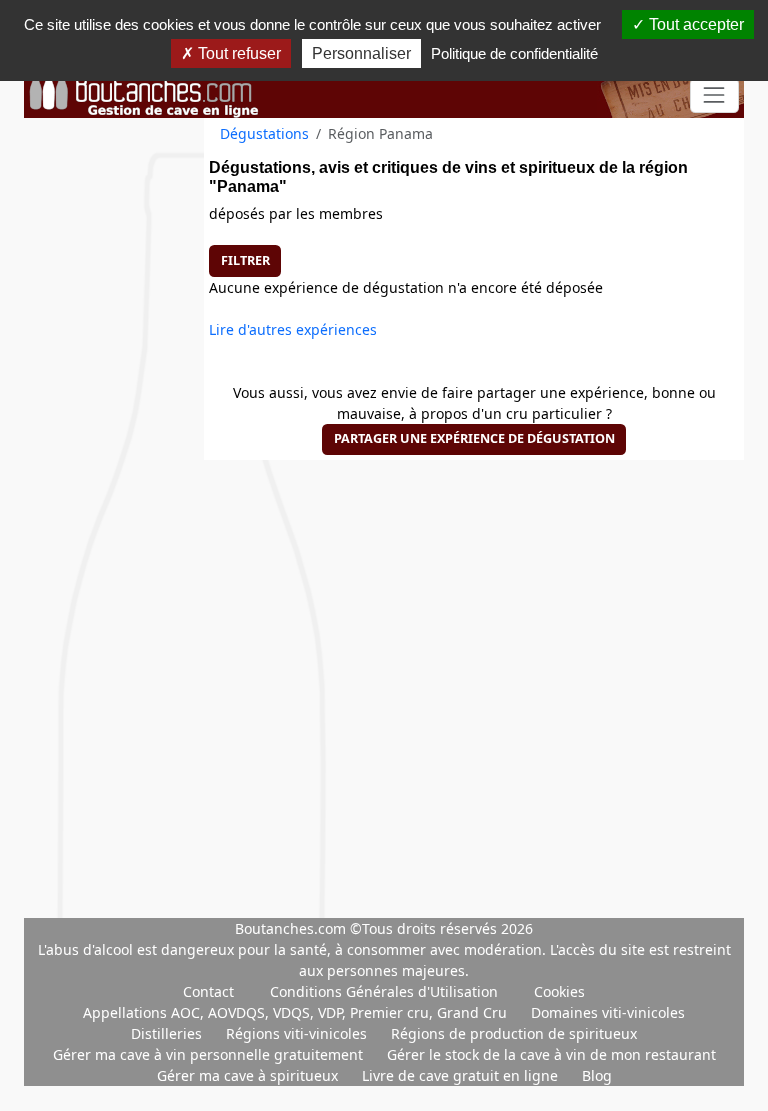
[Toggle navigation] (714, 95)
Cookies (559, 991)
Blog (597, 1075)
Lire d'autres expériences (293, 329)
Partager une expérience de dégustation (474, 438)
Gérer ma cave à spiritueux (249, 1075)
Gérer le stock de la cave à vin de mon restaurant (551, 1054)
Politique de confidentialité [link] (514, 53)
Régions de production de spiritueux (514, 1033)
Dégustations (264, 133)
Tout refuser (237, 53)
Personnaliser (361, 53)
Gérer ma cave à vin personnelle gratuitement (210, 1054)
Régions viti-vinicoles (298, 1033)
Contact (208, 991)
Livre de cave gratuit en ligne (462, 1075)
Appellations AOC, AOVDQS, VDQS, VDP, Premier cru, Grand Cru (297, 1012)
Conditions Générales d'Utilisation (384, 991)
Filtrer (245, 260)
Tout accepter (694, 24)
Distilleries (168, 1033)
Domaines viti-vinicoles (608, 1012)
